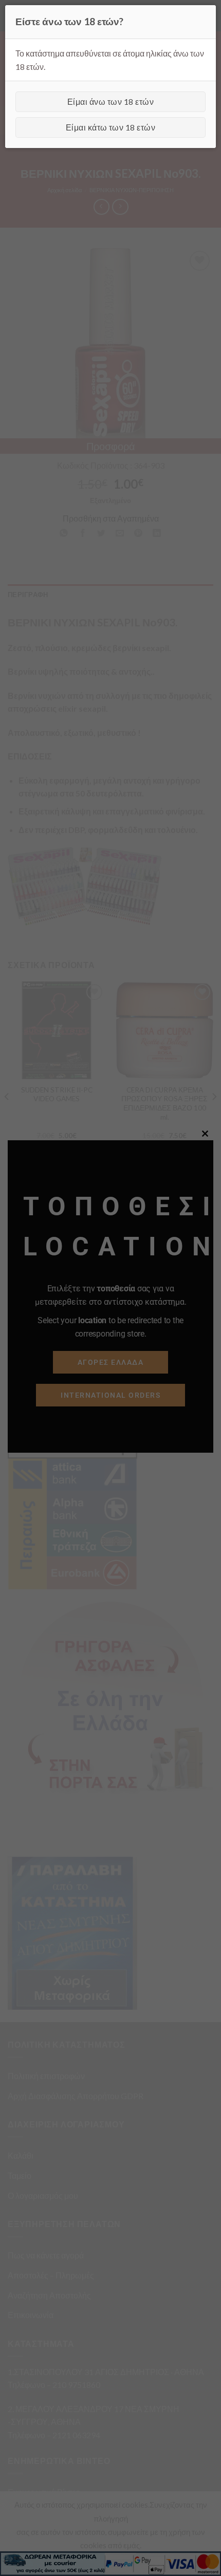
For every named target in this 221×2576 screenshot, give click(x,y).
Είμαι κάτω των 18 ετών (111, 127)
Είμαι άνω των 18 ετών (110, 101)
